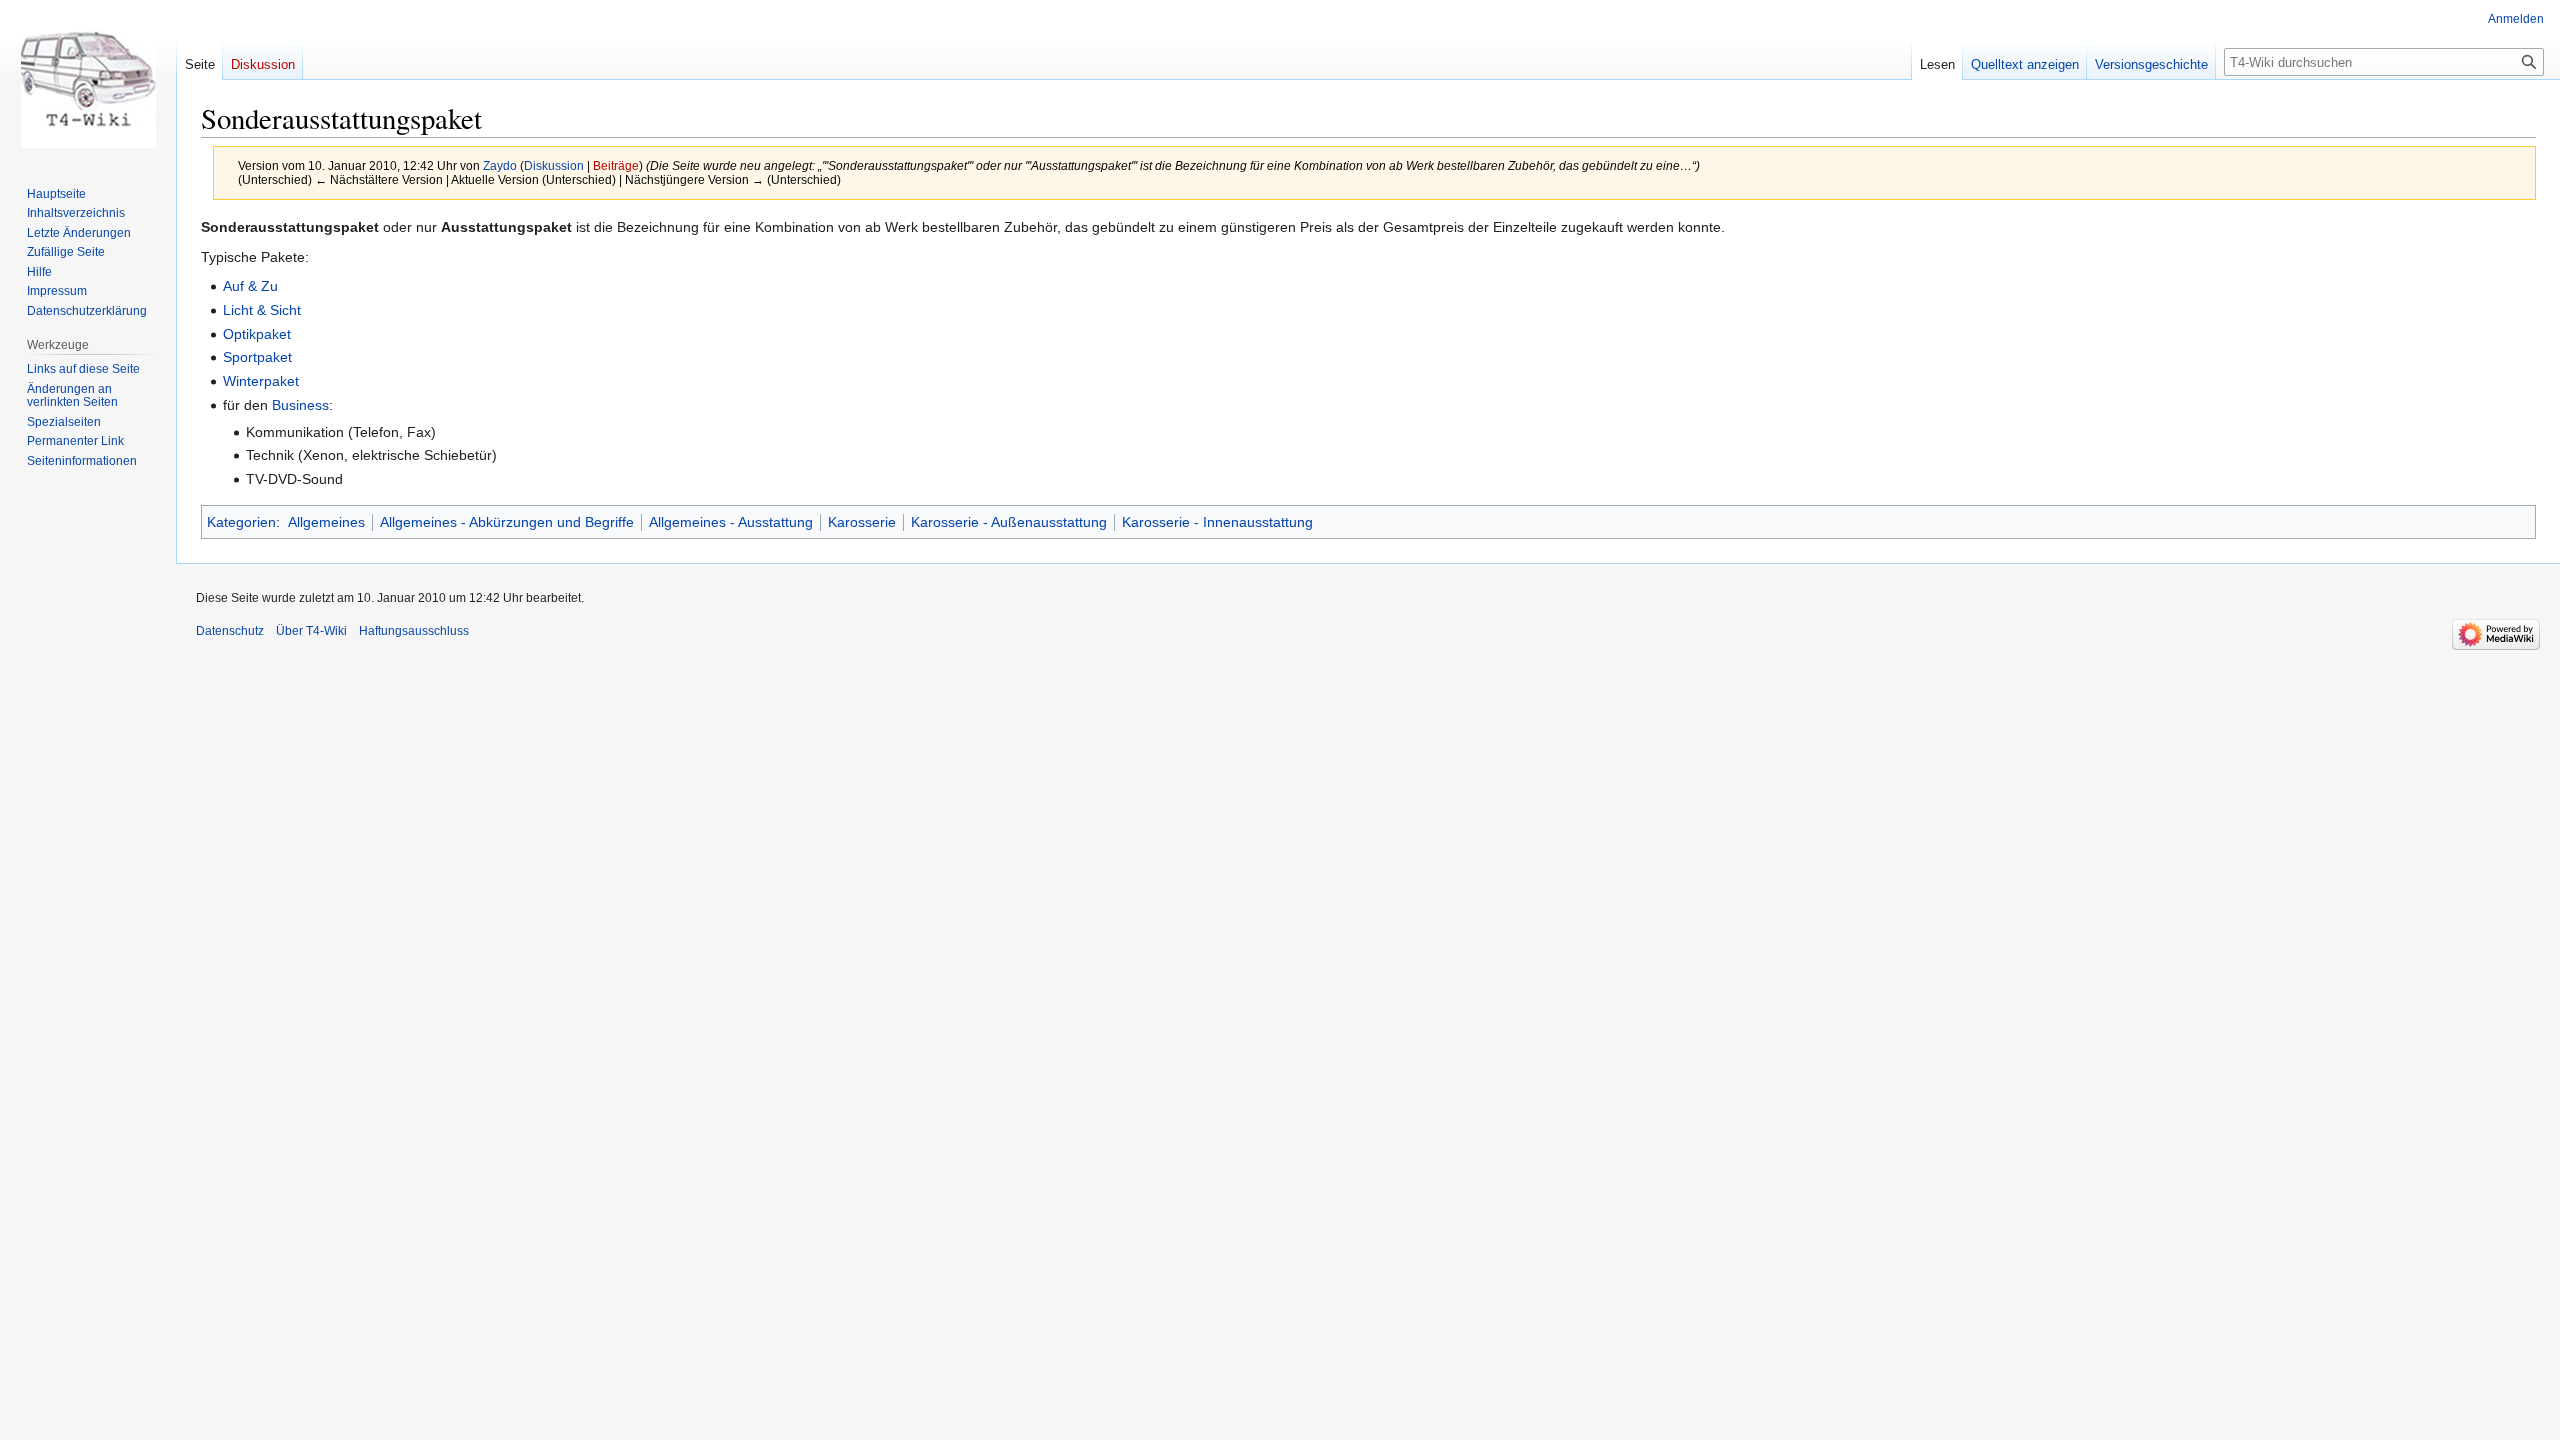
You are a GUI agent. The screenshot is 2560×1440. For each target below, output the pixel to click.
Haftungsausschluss (414, 631)
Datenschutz (230, 631)
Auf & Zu (250, 286)
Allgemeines (326, 522)
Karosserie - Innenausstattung (1217, 522)
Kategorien (241, 522)
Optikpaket (257, 334)
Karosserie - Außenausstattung (1009, 522)
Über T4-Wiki (311, 631)
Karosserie (862, 522)
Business (300, 405)
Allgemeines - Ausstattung (731, 522)
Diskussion (554, 165)
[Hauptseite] (88, 80)
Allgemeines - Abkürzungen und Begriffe (507, 522)
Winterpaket (261, 381)
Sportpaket (257, 357)
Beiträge (616, 165)
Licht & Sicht (262, 310)
